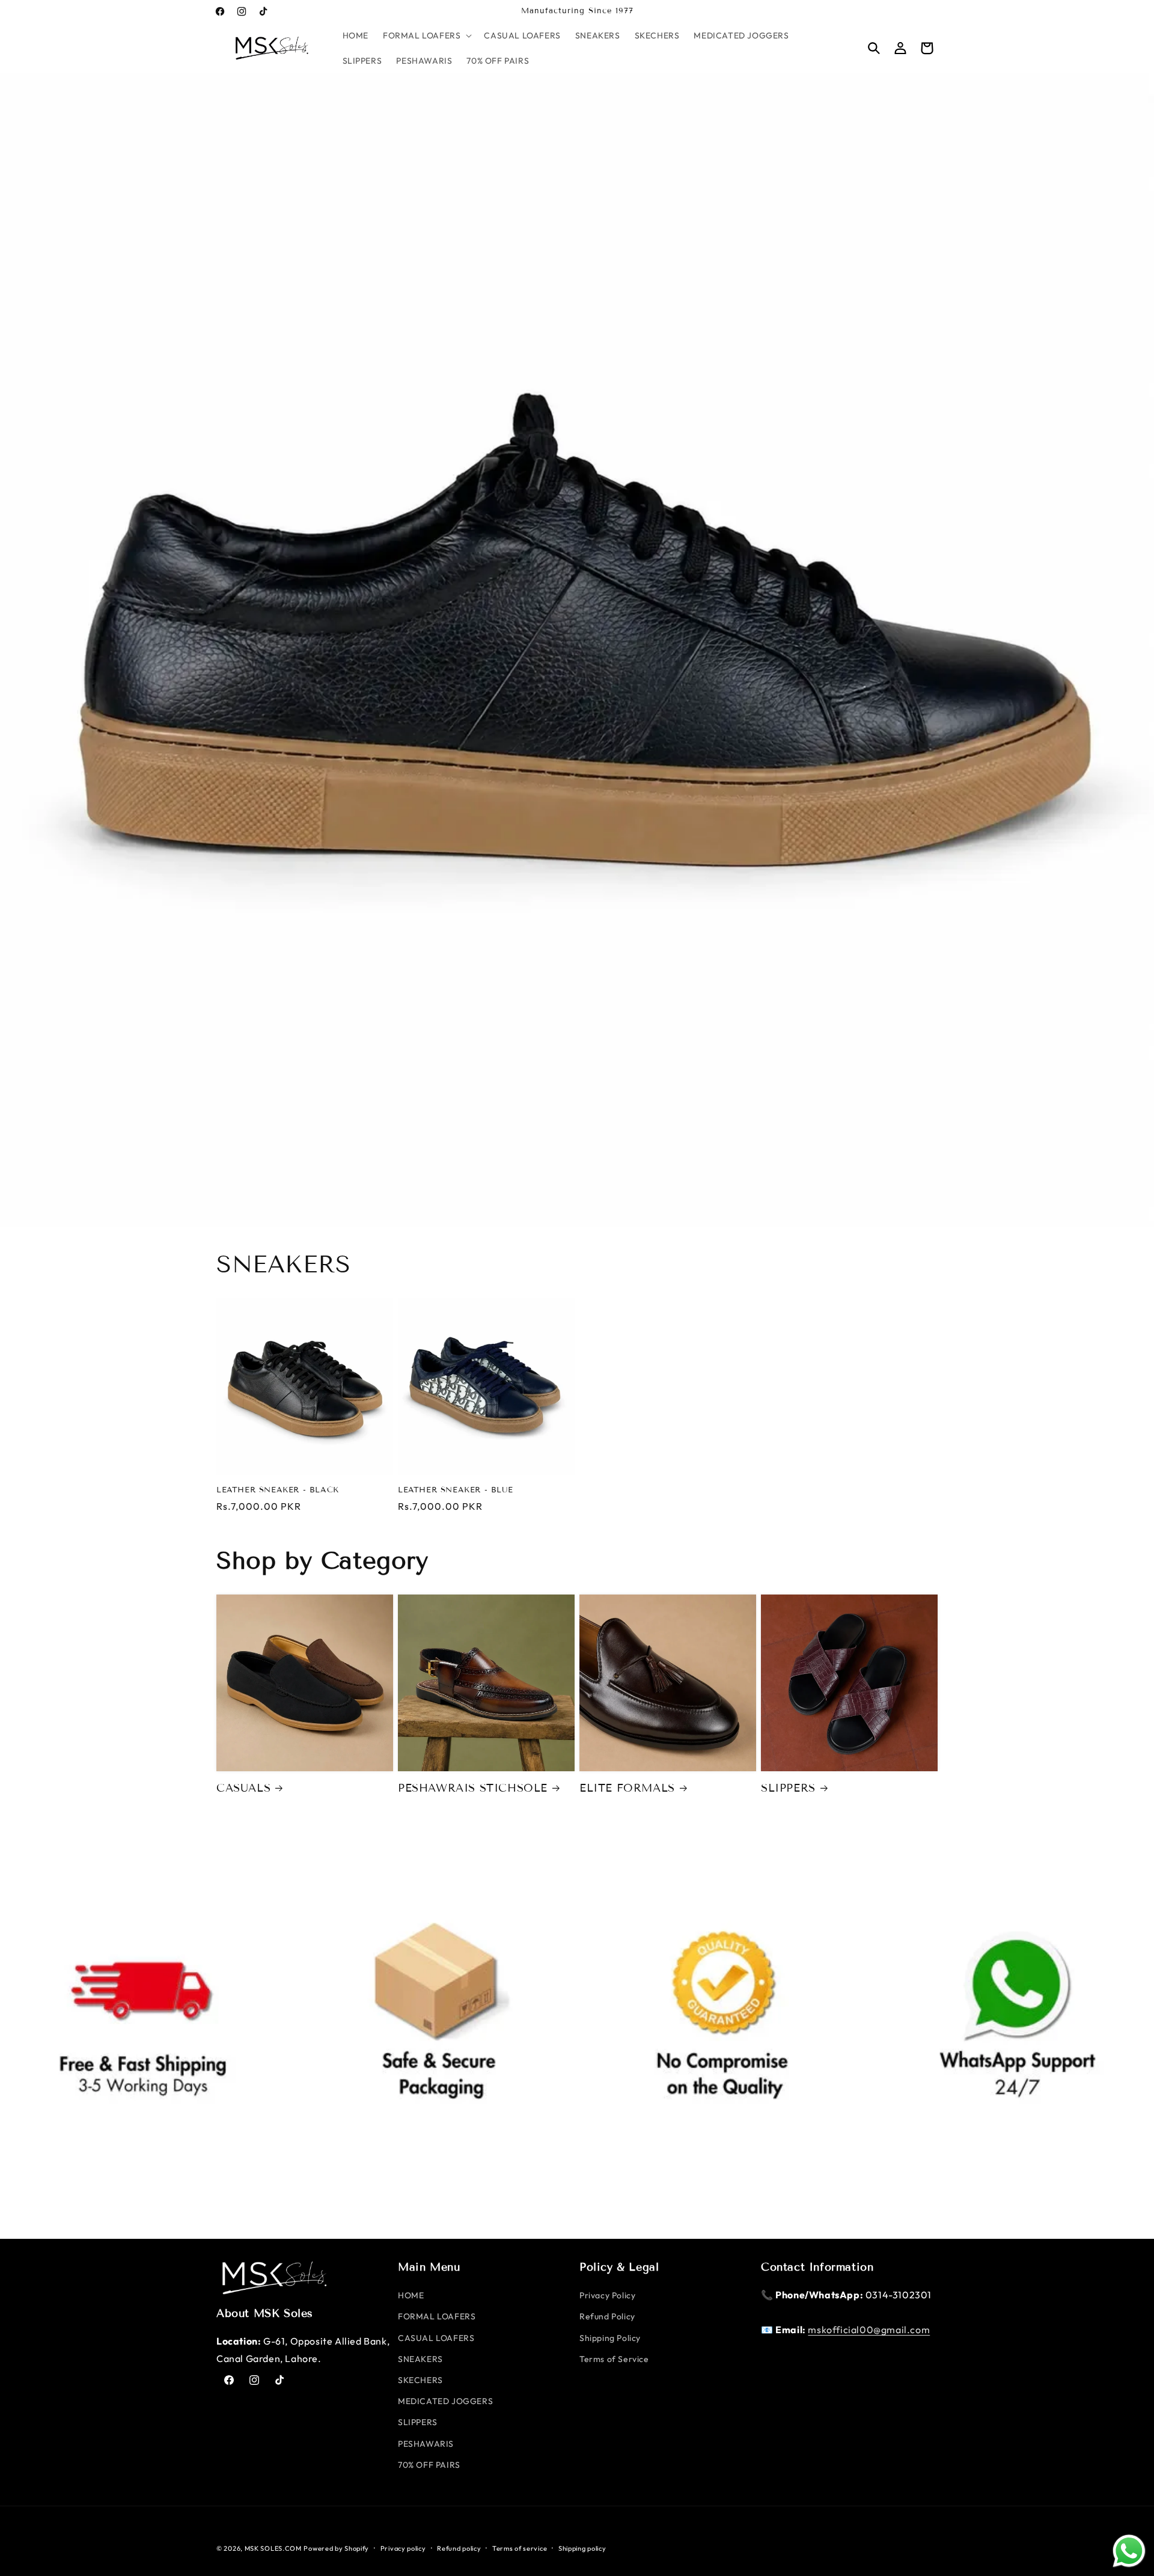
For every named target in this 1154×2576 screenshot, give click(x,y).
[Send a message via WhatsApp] (1129, 2551)
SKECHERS (420, 2380)
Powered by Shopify (336, 2548)
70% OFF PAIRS (429, 2465)
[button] (426, 35)
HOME (411, 2295)
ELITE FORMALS (627, 1788)
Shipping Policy (610, 2338)
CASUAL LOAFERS (436, 2338)
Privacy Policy (607, 2295)
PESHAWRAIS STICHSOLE (473, 1788)
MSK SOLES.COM (273, 2548)
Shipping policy (582, 2548)
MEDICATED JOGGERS (445, 2401)
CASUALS (243, 1788)
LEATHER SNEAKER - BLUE (455, 1490)
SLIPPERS (788, 1788)
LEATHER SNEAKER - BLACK (278, 1490)
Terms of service (520, 2548)
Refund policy (459, 2548)
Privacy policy (403, 2548)
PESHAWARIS (426, 2444)
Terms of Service (614, 2359)
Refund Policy (607, 2316)
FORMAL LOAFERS (437, 2316)
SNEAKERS (420, 2359)
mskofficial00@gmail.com (869, 2330)
